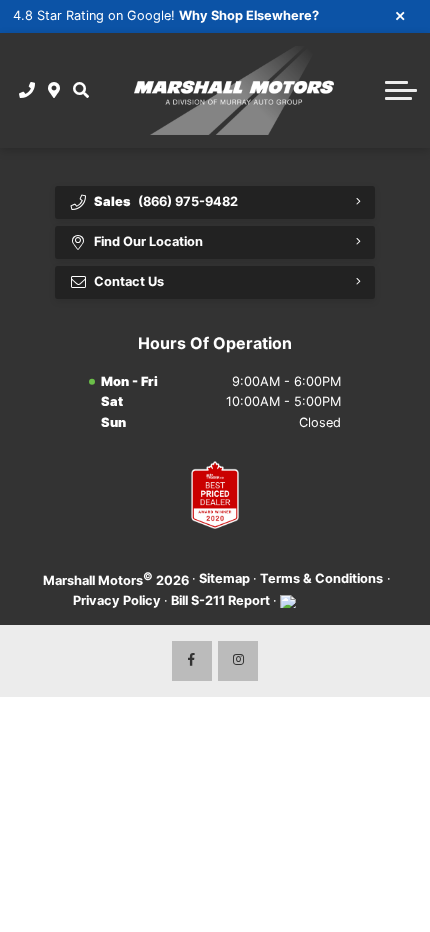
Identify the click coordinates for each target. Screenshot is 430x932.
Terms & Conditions (321, 578)
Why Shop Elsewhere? (249, 15)
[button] (80, 90)
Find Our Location (148, 241)
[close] (401, 15)
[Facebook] (192, 661)
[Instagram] (238, 661)
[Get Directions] (54, 90)
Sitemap (224, 578)
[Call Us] (27, 90)
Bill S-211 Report (220, 600)
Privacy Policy (117, 600)
